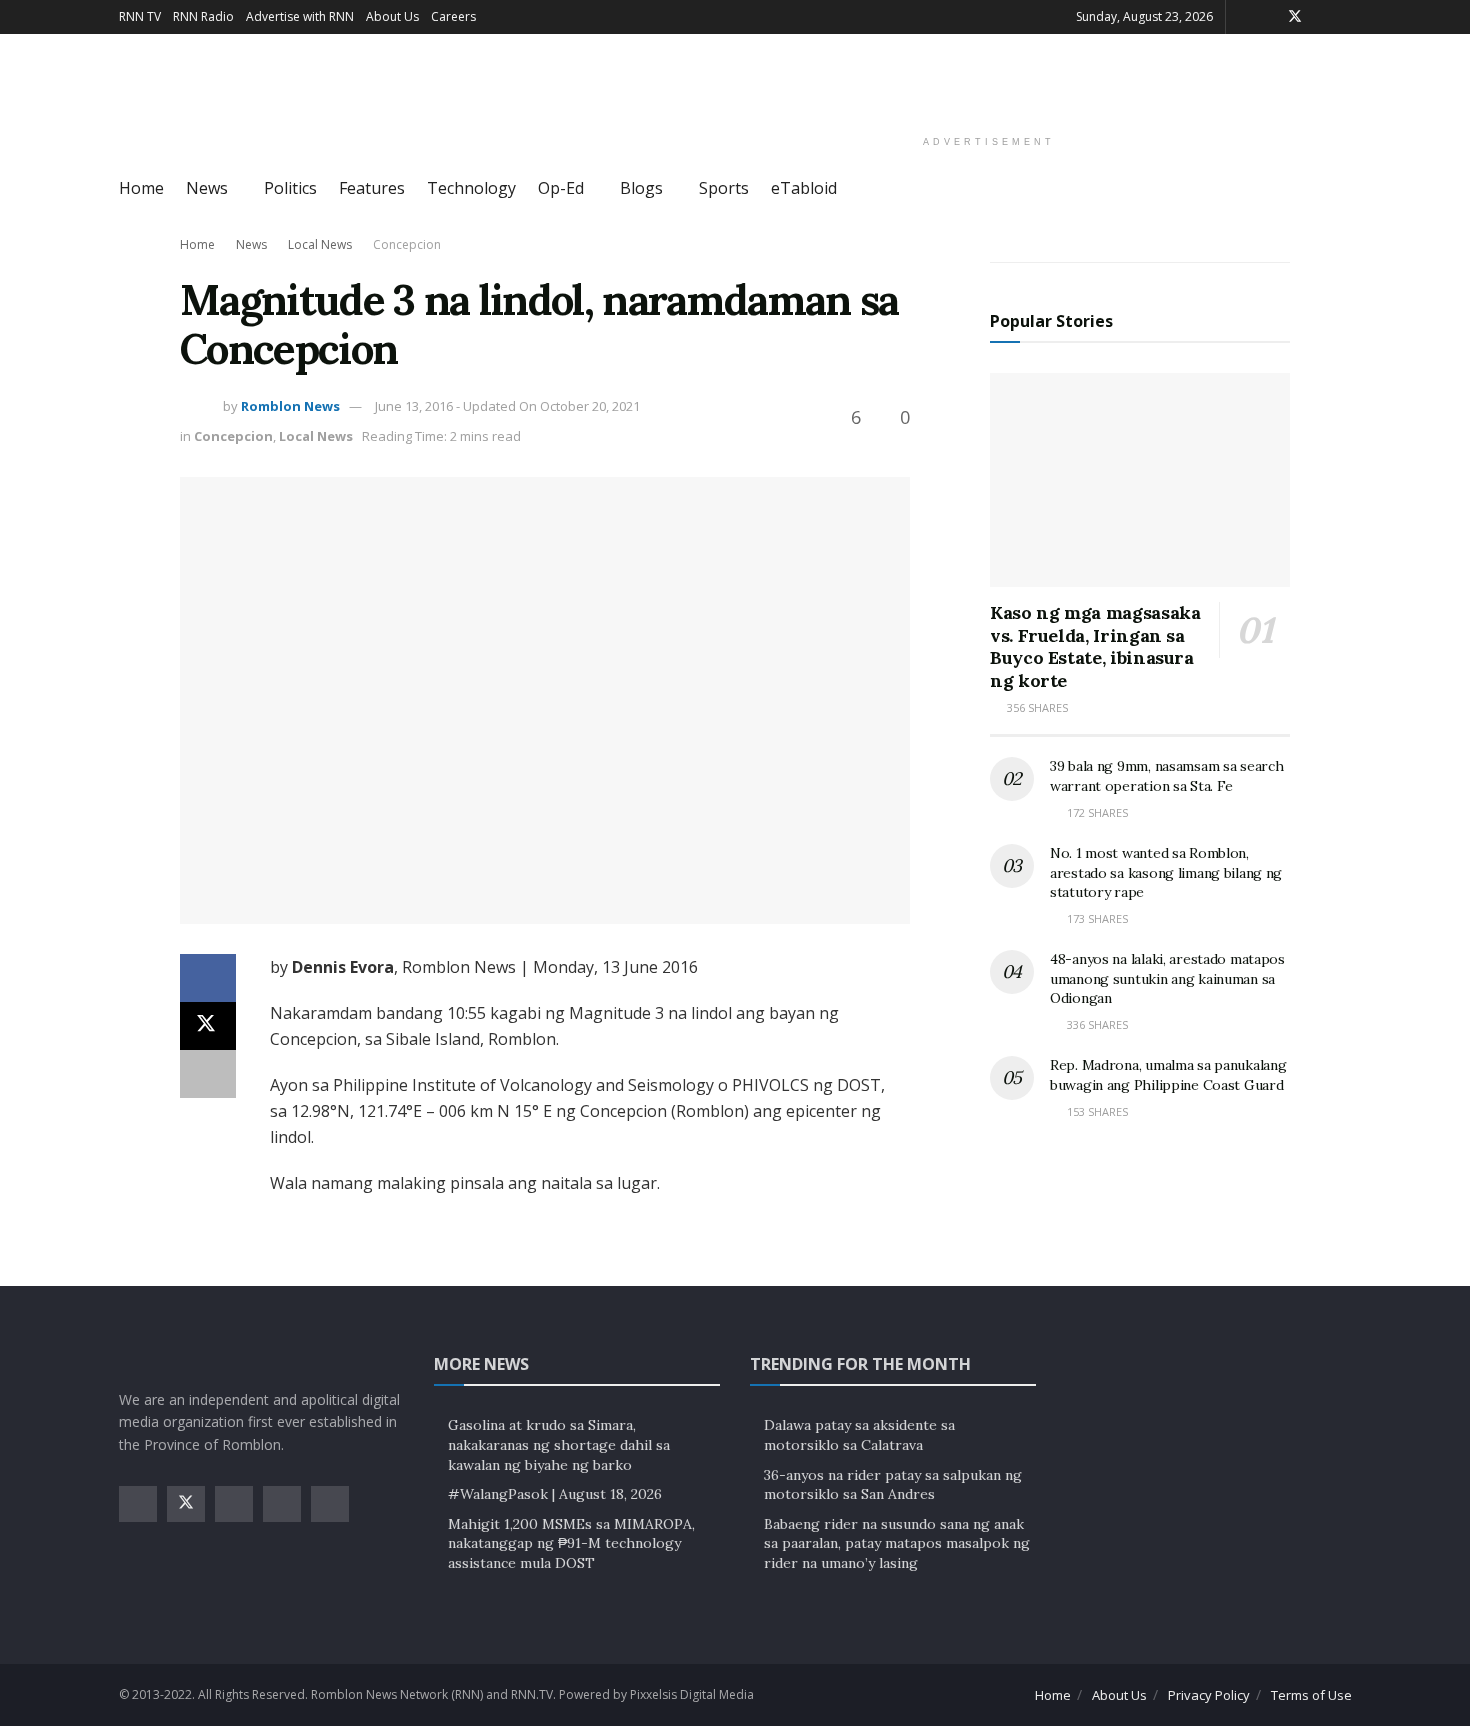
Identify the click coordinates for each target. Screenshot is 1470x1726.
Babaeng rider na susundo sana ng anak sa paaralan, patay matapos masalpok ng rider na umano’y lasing (897, 1543)
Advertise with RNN (300, 16)
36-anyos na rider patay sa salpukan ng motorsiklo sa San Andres (893, 1485)
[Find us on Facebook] (1268, 17)
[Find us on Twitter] (1295, 17)
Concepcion (407, 244)
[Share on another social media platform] (208, 1074)
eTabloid (804, 188)
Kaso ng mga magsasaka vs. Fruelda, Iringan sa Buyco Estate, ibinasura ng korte (1095, 646)
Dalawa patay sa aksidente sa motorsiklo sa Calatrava (859, 1435)
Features (372, 188)
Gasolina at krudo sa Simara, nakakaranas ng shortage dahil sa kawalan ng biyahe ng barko (559, 1444)
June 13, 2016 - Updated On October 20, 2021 (507, 406)
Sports (724, 188)
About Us (392, 16)
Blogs (641, 188)
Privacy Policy (1209, 1695)
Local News (320, 244)
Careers (453, 16)
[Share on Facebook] (208, 978)
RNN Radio (203, 16)
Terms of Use (1311, 1695)
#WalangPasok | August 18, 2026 (555, 1494)
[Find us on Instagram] (1321, 17)
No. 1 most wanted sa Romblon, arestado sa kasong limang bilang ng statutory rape (1166, 872)
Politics (290, 188)
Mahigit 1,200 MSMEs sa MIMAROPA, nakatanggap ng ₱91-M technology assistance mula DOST (571, 1543)
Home (141, 188)
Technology (471, 188)
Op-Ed (561, 188)
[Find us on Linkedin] (330, 1504)
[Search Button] (1344, 189)
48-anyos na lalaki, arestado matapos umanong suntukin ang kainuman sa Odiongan (1167, 978)
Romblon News (290, 406)
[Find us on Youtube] (1346, 17)
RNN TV (140, 16)
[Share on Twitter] (208, 1026)
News (207, 188)
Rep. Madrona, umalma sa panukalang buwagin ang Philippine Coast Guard (1168, 1075)
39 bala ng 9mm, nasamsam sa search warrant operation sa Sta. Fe (1166, 776)
